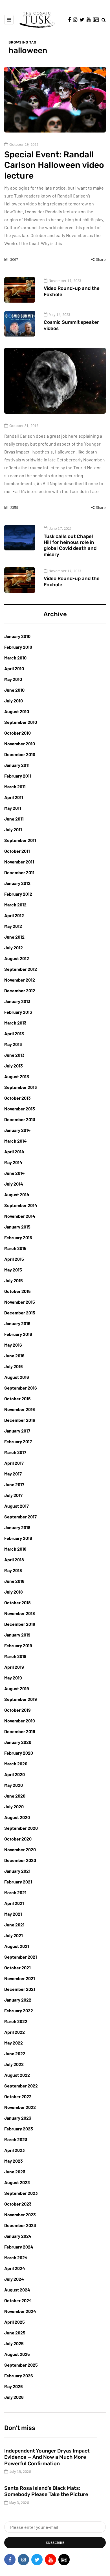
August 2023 (17, 2182)
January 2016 (17, 1323)
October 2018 (17, 1602)
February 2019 (18, 1645)
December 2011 (19, 872)
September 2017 (20, 1517)
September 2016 (21, 1388)
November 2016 (20, 1409)
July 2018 (14, 1592)
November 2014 (20, 1216)
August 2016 (17, 1377)
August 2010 (17, 711)
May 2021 (13, 1914)
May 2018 (13, 1570)
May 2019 (13, 1678)
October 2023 (18, 2204)
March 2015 (15, 1248)
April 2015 (14, 1259)
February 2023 (19, 2129)
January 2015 (17, 1227)
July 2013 (14, 1066)
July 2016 (14, 1366)
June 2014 (15, 1173)
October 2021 (17, 1968)
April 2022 (15, 2032)
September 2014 (21, 1205)
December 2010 (20, 754)
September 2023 (21, 2193)
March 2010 (15, 658)
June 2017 (14, 1484)
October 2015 (17, 1291)
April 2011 (14, 797)
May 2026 (14, 2386)
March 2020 (16, 1764)
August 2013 (17, 1076)
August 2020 (17, 1817)
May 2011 (13, 808)
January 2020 (18, 1742)
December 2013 (20, 1119)
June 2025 (15, 2333)
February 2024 (19, 2247)
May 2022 (14, 2043)
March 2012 (15, 905)
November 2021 (20, 1978)
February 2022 (19, 2010)
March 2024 (16, 2257)
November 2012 (20, 980)
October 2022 (18, 2096)
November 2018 (20, 1613)
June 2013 (14, 1055)
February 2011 (18, 776)
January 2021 (17, 1871)
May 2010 (13, 679)
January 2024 (18, 2236)
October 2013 (17, 1098)
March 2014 (16, 1141)
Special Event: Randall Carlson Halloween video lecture (54, 165)
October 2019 (17, 1710)
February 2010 (18, 647)
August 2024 (17, 2290)
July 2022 (14, 2064)
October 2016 (17, 1398)
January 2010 (17, 636)
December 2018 (20, 1624)
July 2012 (14, 948)
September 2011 (20, 840)
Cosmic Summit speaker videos (71, 325)
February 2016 (18, 1334)
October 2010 (17, 733)
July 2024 (14, 2279)
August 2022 (17, 2075)
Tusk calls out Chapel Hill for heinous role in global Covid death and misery (70, 545)
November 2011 (19, 862)
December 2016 (20, 1420)
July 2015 (14, 1280)
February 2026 (19, 2376)
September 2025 (21, 2365)
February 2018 (18, 1538)
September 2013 (21, 1087)
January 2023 (18, 2118)
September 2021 (21, 1957)
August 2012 (17, 958)
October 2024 (18, 2300)
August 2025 (17, 2354)
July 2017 (13, 1495)
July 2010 (14, 701)
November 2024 (20, 2311)
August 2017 (16, 1506)
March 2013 (15, 1023)
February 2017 (18, 1441)
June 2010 (14, 690)
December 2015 (20, 1313)
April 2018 (14, 1560)
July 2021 (14, 1935)
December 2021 (20, 1989)
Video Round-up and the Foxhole (72, 291)
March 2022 (16, 2021)
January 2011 (17, 765)
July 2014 (14, 1184)
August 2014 (17, 1194)
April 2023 (15, 2150)
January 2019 (17, 1635)
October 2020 (18, 1839)
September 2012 (21, 969)
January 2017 (17, 1431)
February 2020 (19, 1753)
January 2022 (18, 2000)
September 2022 (21, 2086)
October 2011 (17, 851)
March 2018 (15, 1549)
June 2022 (15, 2053)
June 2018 (14, 1581)
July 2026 (14, 2397)
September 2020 (21, 1828)
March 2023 (16, 2139)
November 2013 (20, 1109)
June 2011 (14, 819)
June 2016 (14, 1356)
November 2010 (20, 744)
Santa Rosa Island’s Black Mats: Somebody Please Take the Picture (46, 2491)
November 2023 (20, 2214)
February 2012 (18, 894)
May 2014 (13, 1162)
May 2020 (14, 1785)
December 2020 (20, 1860)
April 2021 (14, 1903)
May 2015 (13, 1270)
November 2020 (20, 1849)
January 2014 (17, 1130)
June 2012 (14, 937)
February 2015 (18, 1237)
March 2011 (15, 786)
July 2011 (13, 829)
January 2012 (17, 883)
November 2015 (20, 1302)
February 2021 (18, 1882)
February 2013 (18, 1012)
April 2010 (14, 668)
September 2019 (21, 1699)
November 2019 (20, 1721)
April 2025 (15, 2322)
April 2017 (14, 1463)
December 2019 (20, 1731)
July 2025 (14, 2343)
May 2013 (13, 1044)
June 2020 (15, 1796)
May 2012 (13, 926)
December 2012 (20, 990)
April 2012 (14, 915)
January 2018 (17, 1527)
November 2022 (20, 2107)
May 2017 (13, 1474)
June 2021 (14, 1925)
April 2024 (15, 2268)
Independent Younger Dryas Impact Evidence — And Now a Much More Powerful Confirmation (47, 2457)
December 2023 (20, 2225)
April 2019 (14, 1667)
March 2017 (15, 1452)
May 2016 (13, 1345)
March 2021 (15, 1892)
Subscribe (55, 2543)
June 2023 (15, 2172)
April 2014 (14, 1152)
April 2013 (14, 1033)
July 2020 (14, 1806)
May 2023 (14, 2161)
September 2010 (21, 722)
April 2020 (15, 1774)
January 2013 (17, 1001)
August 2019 (17, 1688)
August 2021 (17, 1946)
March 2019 (15, 1656)
